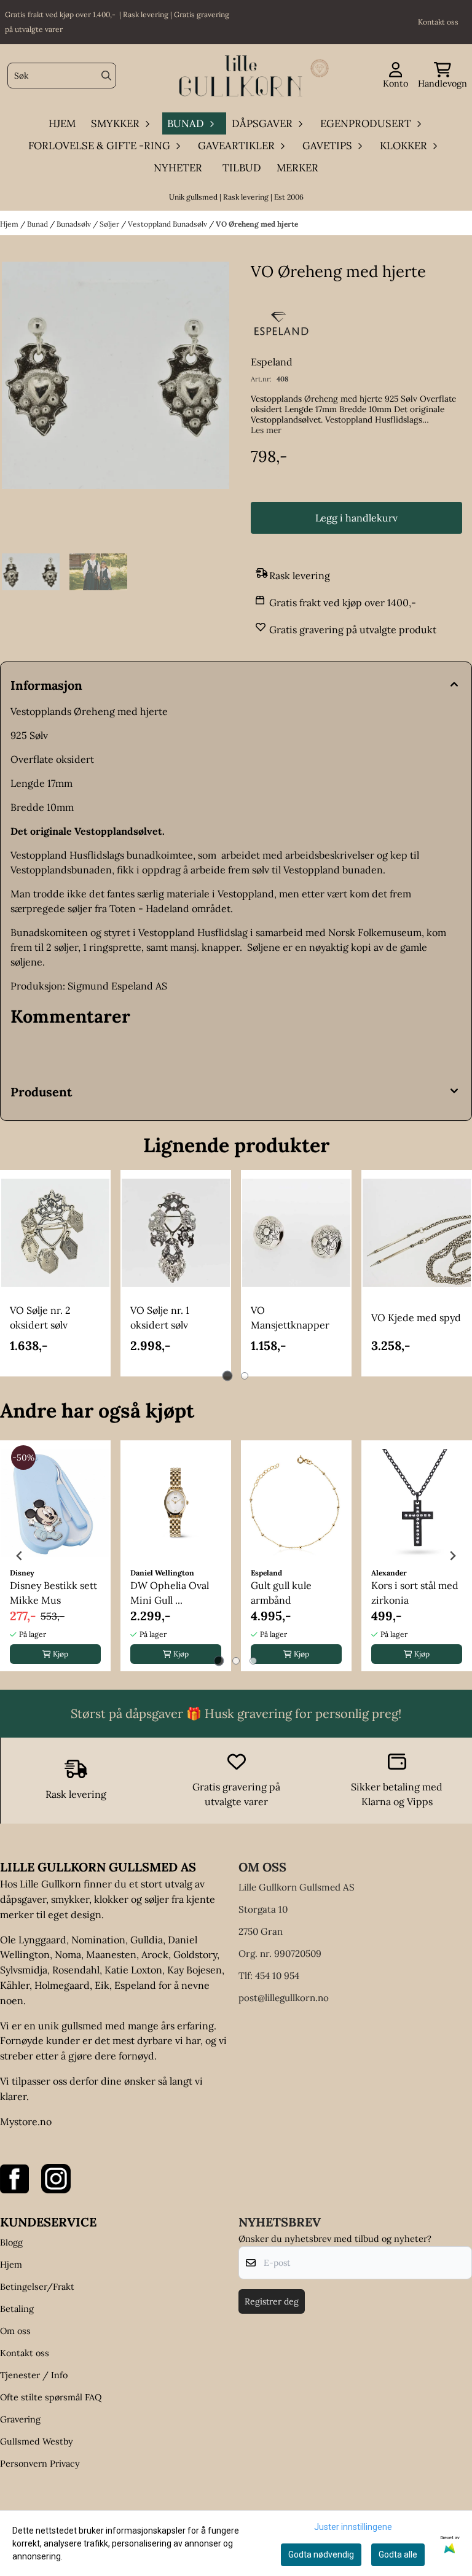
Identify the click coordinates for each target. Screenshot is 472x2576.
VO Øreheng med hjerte (257, 224)
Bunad (38, 224)
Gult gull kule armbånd (281, 1593)
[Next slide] (452, 1556)
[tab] (228, 1376)
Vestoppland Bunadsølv (168, 224)
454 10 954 (277, 1976)
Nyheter (178, 168)
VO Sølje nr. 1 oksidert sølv (160, 1317)
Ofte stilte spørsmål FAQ (51, 2397)
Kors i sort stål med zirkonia (415, 1593)
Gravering (20, 2419)
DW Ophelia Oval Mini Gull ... (170, 1593)
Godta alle (398, 2555)
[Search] (106, 76)
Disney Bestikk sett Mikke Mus (53, 1593)
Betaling (17, 2309)
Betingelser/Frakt (37, 2287)
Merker (297, 168)
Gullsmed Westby (37, 2441)
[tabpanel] (55, 1273)
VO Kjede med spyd (416, 1317)
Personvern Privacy (40, 2464)
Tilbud (242, 168)
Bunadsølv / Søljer (89, 224)
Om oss (15, 2331)
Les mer (266, 430)
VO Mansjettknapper (290, 1317)
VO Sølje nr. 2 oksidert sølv (40, 1317)
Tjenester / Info (34, 2375)
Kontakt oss (25, 2353)
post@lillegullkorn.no (284, 1998)
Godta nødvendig (321, 2555)
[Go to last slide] (20, 1556)
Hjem (10, 224)
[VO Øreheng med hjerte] (116, 404)
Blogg (11, 2242)
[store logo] (240, 76)
